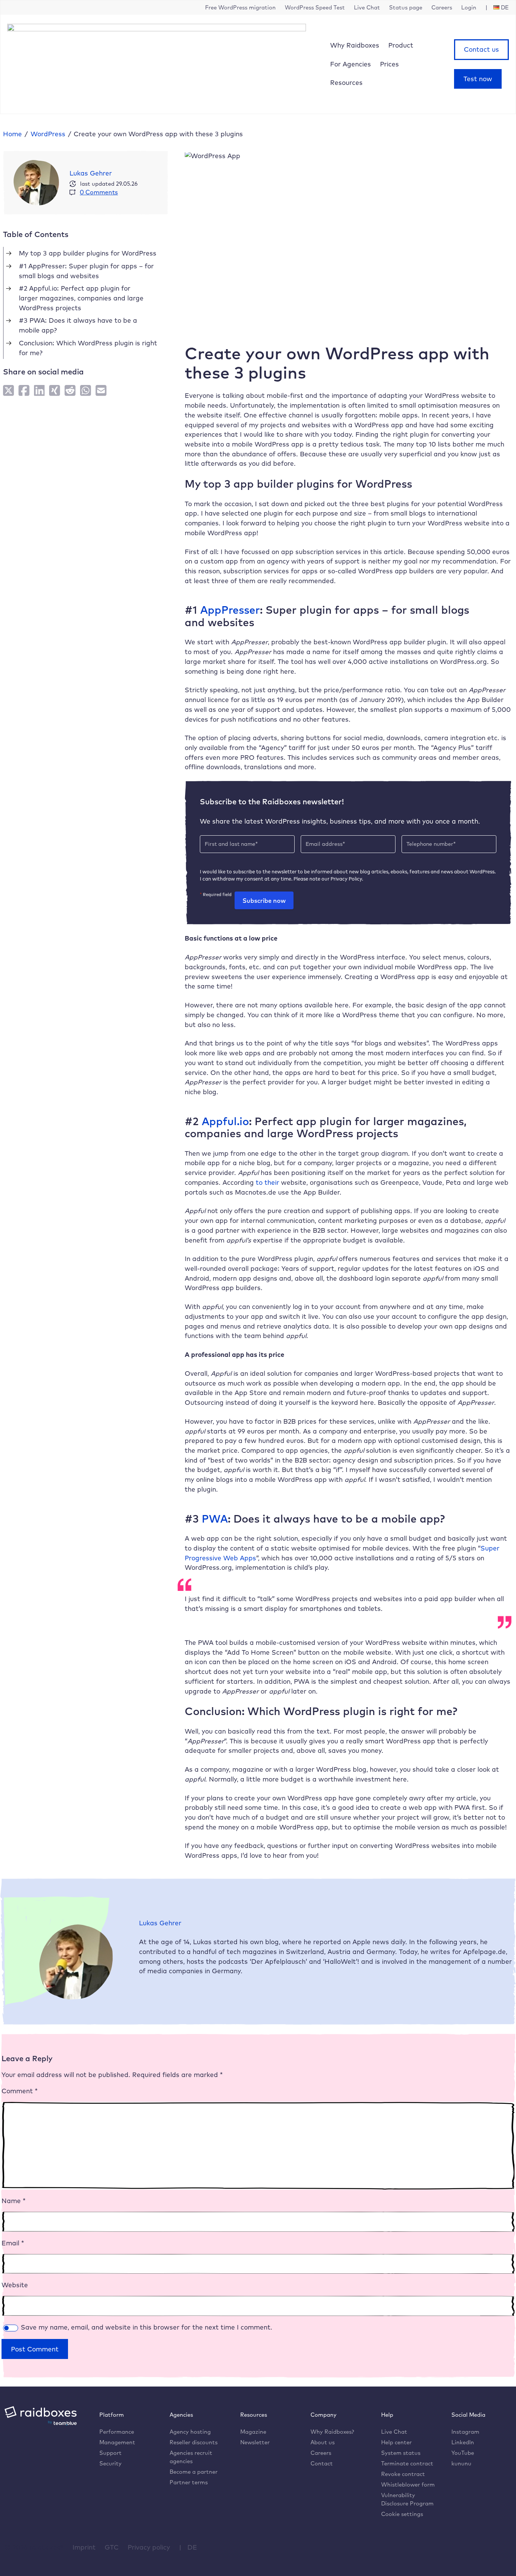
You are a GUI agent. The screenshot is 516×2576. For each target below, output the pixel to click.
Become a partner (194, 2472)
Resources (346, 82)
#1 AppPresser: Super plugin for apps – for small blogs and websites (86, 271)
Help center (396, 2442)
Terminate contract (407, 2463)
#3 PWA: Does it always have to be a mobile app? (78, 325)
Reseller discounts (194, 2442)
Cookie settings (402, 2514)
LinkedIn (463, 2442)
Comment (20, 2091)
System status (401, 2453)
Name (14, 2201)
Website (15, 2285)
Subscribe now (264, 901)
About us (323, 2442)
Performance (117, 2432)
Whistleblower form (408, 2484)
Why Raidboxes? (332, 2432)
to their (266, 1182)
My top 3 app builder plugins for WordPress (88, 253)
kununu (461, 2463)
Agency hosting (190, 2432)
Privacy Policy (346, 879)
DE (192, 2547)
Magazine (253, 2432)
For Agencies (351, 64)
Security (110, 2463)
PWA (213, 1518)
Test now (478, 79)
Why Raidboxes (355, 45)
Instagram (465, 2432)
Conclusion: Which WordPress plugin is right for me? (88, 348)
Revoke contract (403, 2474)
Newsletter (255, 2442)
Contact (322, 2463)
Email (13, 2243)
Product (401, 45)
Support (110, 2453)
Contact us (481, 49)
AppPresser (229, 610)
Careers (321, 2453)
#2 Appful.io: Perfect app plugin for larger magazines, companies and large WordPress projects (81, 298)
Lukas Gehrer (91, 173)
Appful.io (224, 1121)
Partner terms (189, 2482)
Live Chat (394, 2432)
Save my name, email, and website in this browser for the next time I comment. (147, 2327)
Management (117, 2442)
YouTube (463, 2453)
